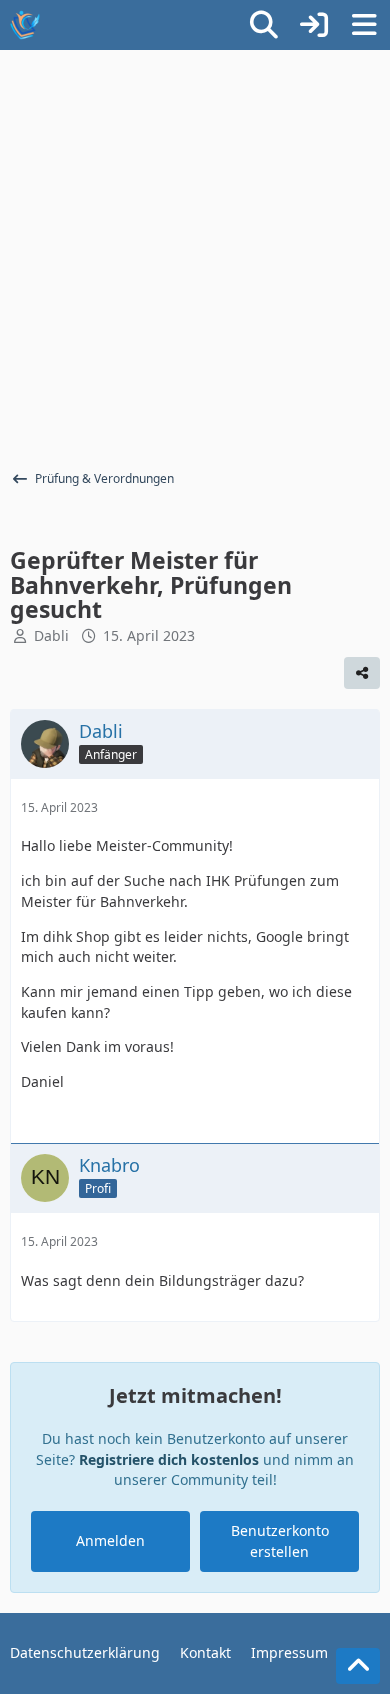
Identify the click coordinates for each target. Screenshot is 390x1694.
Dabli (51, 635)
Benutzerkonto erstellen (280, 1541)
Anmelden (110, 1540)
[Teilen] (362, 673)
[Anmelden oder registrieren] (314, 25)
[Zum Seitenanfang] (358, 1666)
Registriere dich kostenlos (169, 1459)
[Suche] (264, 25)
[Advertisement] (195, 255)
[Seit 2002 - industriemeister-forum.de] (25, 25)
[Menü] (364, 25)
